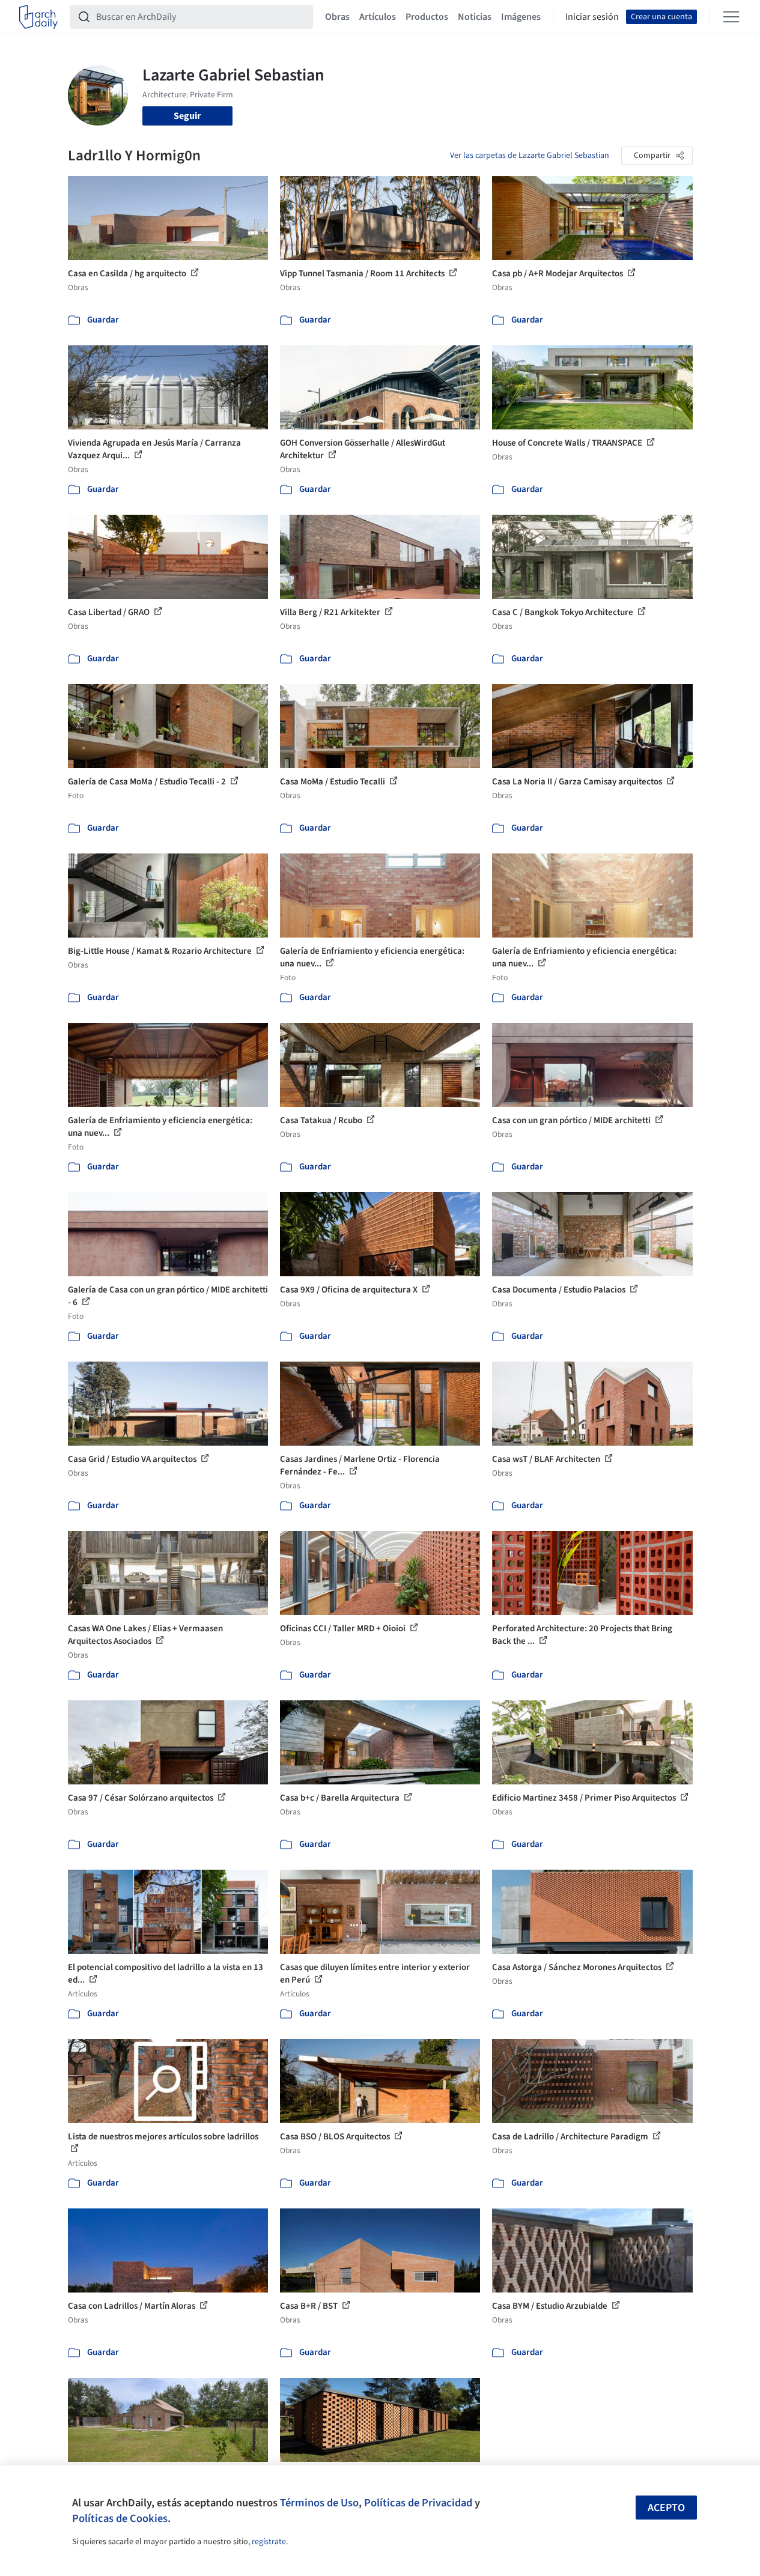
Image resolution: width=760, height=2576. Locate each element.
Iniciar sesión (592, 17)
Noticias (475, 17)
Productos (427, 17)
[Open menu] (731, 17)
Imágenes (521, 17)
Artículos (378, 17)
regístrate (269, 2542)
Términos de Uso (319, 2503)
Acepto (666, 2508)
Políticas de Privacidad (418, 2503)
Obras (337, 17)
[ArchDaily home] (38, 17)
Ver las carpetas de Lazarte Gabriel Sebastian (530, 156)
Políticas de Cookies (120, 2518)
